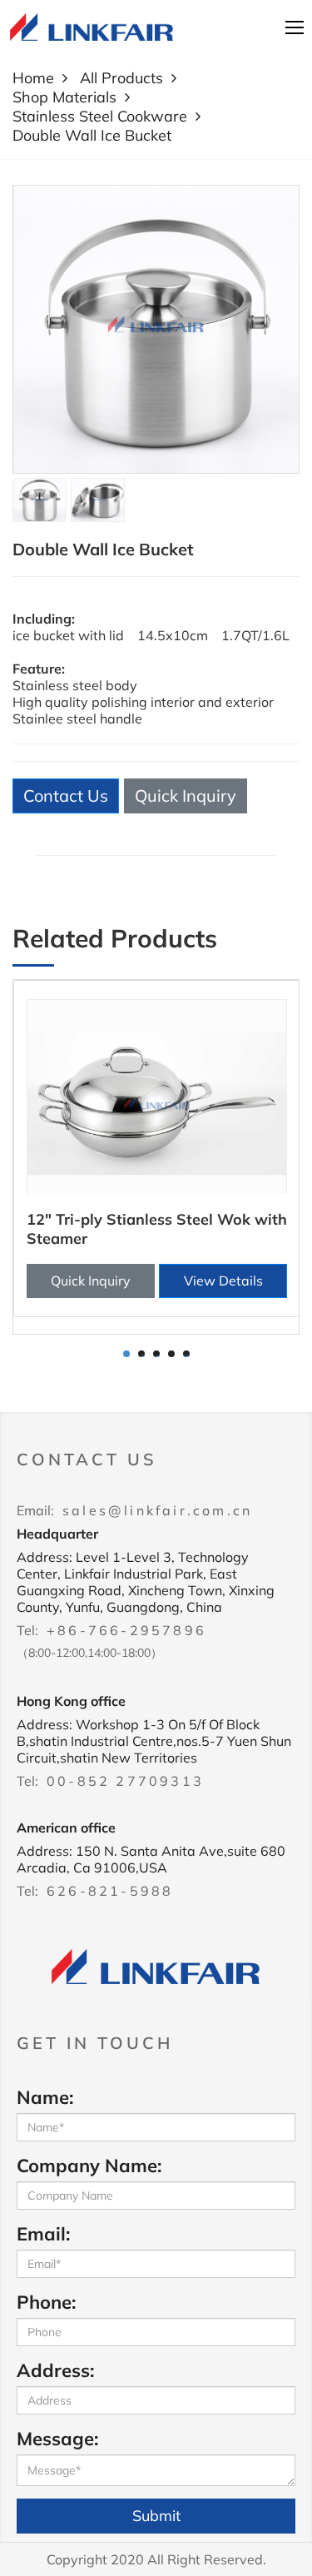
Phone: (46, 2302)
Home (33, 78)
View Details (223, 1281)
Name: (45, 2097)
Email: (43, 2234)
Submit (156, 2516)
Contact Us (66, 796)
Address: (55, 2370)
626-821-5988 (110, 1891)
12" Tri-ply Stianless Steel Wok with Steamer (157, 1229)
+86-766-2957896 (126, 1630)
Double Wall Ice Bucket (92, 135)
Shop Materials (64, 97)
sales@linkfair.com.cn (157, 1510)
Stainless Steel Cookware (100, 116)
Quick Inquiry (186, 796)
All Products (121, 78)
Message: (57, 2439)
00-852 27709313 (125, 1781)
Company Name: (89, 2166)
